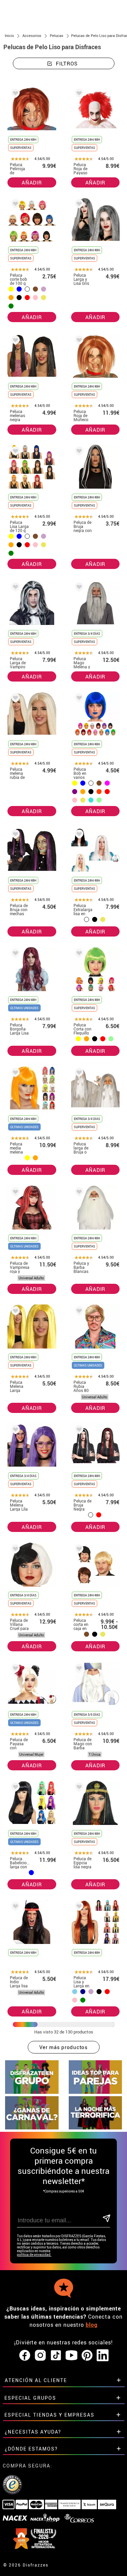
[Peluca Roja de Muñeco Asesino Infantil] (78, 341)
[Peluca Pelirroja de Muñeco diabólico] (14, 94)
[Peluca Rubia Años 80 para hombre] (78, 1312)
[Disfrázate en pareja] (96, 2092)
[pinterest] (87, 2356)
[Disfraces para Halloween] (96, 2128)
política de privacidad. (34, 2255)
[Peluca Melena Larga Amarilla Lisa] (14, 1312)
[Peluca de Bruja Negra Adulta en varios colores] (78, 1431)
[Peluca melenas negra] (14, 341)
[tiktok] (56, 2356)
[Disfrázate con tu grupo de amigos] (32, 2092)
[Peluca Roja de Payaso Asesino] (78, 94)
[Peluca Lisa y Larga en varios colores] (78, 1908)
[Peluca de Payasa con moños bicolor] (14, 1669)
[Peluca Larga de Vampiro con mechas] (14, 588)
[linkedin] (103, 2356)
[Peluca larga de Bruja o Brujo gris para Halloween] (78, 1074)
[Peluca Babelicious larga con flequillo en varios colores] (14, 1788)
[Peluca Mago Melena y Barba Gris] (78, 588)
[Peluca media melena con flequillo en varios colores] (14, 1074)
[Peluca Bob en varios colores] (78, 699)
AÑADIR (32, 182)
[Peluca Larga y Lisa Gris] (78, 205)
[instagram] (40, 2356)
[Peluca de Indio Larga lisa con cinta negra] (14, 1908)
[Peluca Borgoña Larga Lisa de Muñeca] (14, 954)
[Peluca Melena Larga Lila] (14, 1431)
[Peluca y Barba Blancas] (78, 1193)
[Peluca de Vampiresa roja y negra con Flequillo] (14, 1193)
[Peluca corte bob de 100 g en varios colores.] (14, 205)
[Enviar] (106, 2219)
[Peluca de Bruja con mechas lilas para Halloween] (14, 835)
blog (92, 2325)
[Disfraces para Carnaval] (32, 2128)
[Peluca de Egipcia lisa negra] (78, 1788)
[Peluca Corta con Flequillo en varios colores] (78, 954)
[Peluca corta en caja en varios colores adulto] (78, 1550)
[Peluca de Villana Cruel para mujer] (14, 1550)
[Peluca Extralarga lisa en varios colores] (78, 835)
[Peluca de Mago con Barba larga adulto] (78, 1669)
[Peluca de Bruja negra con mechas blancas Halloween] (78, 452)
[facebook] (25, 2356)
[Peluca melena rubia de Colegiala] (14, 699)
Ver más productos (63, 2047)
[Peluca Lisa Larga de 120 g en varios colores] (14, 452)
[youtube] (71, 2356)
